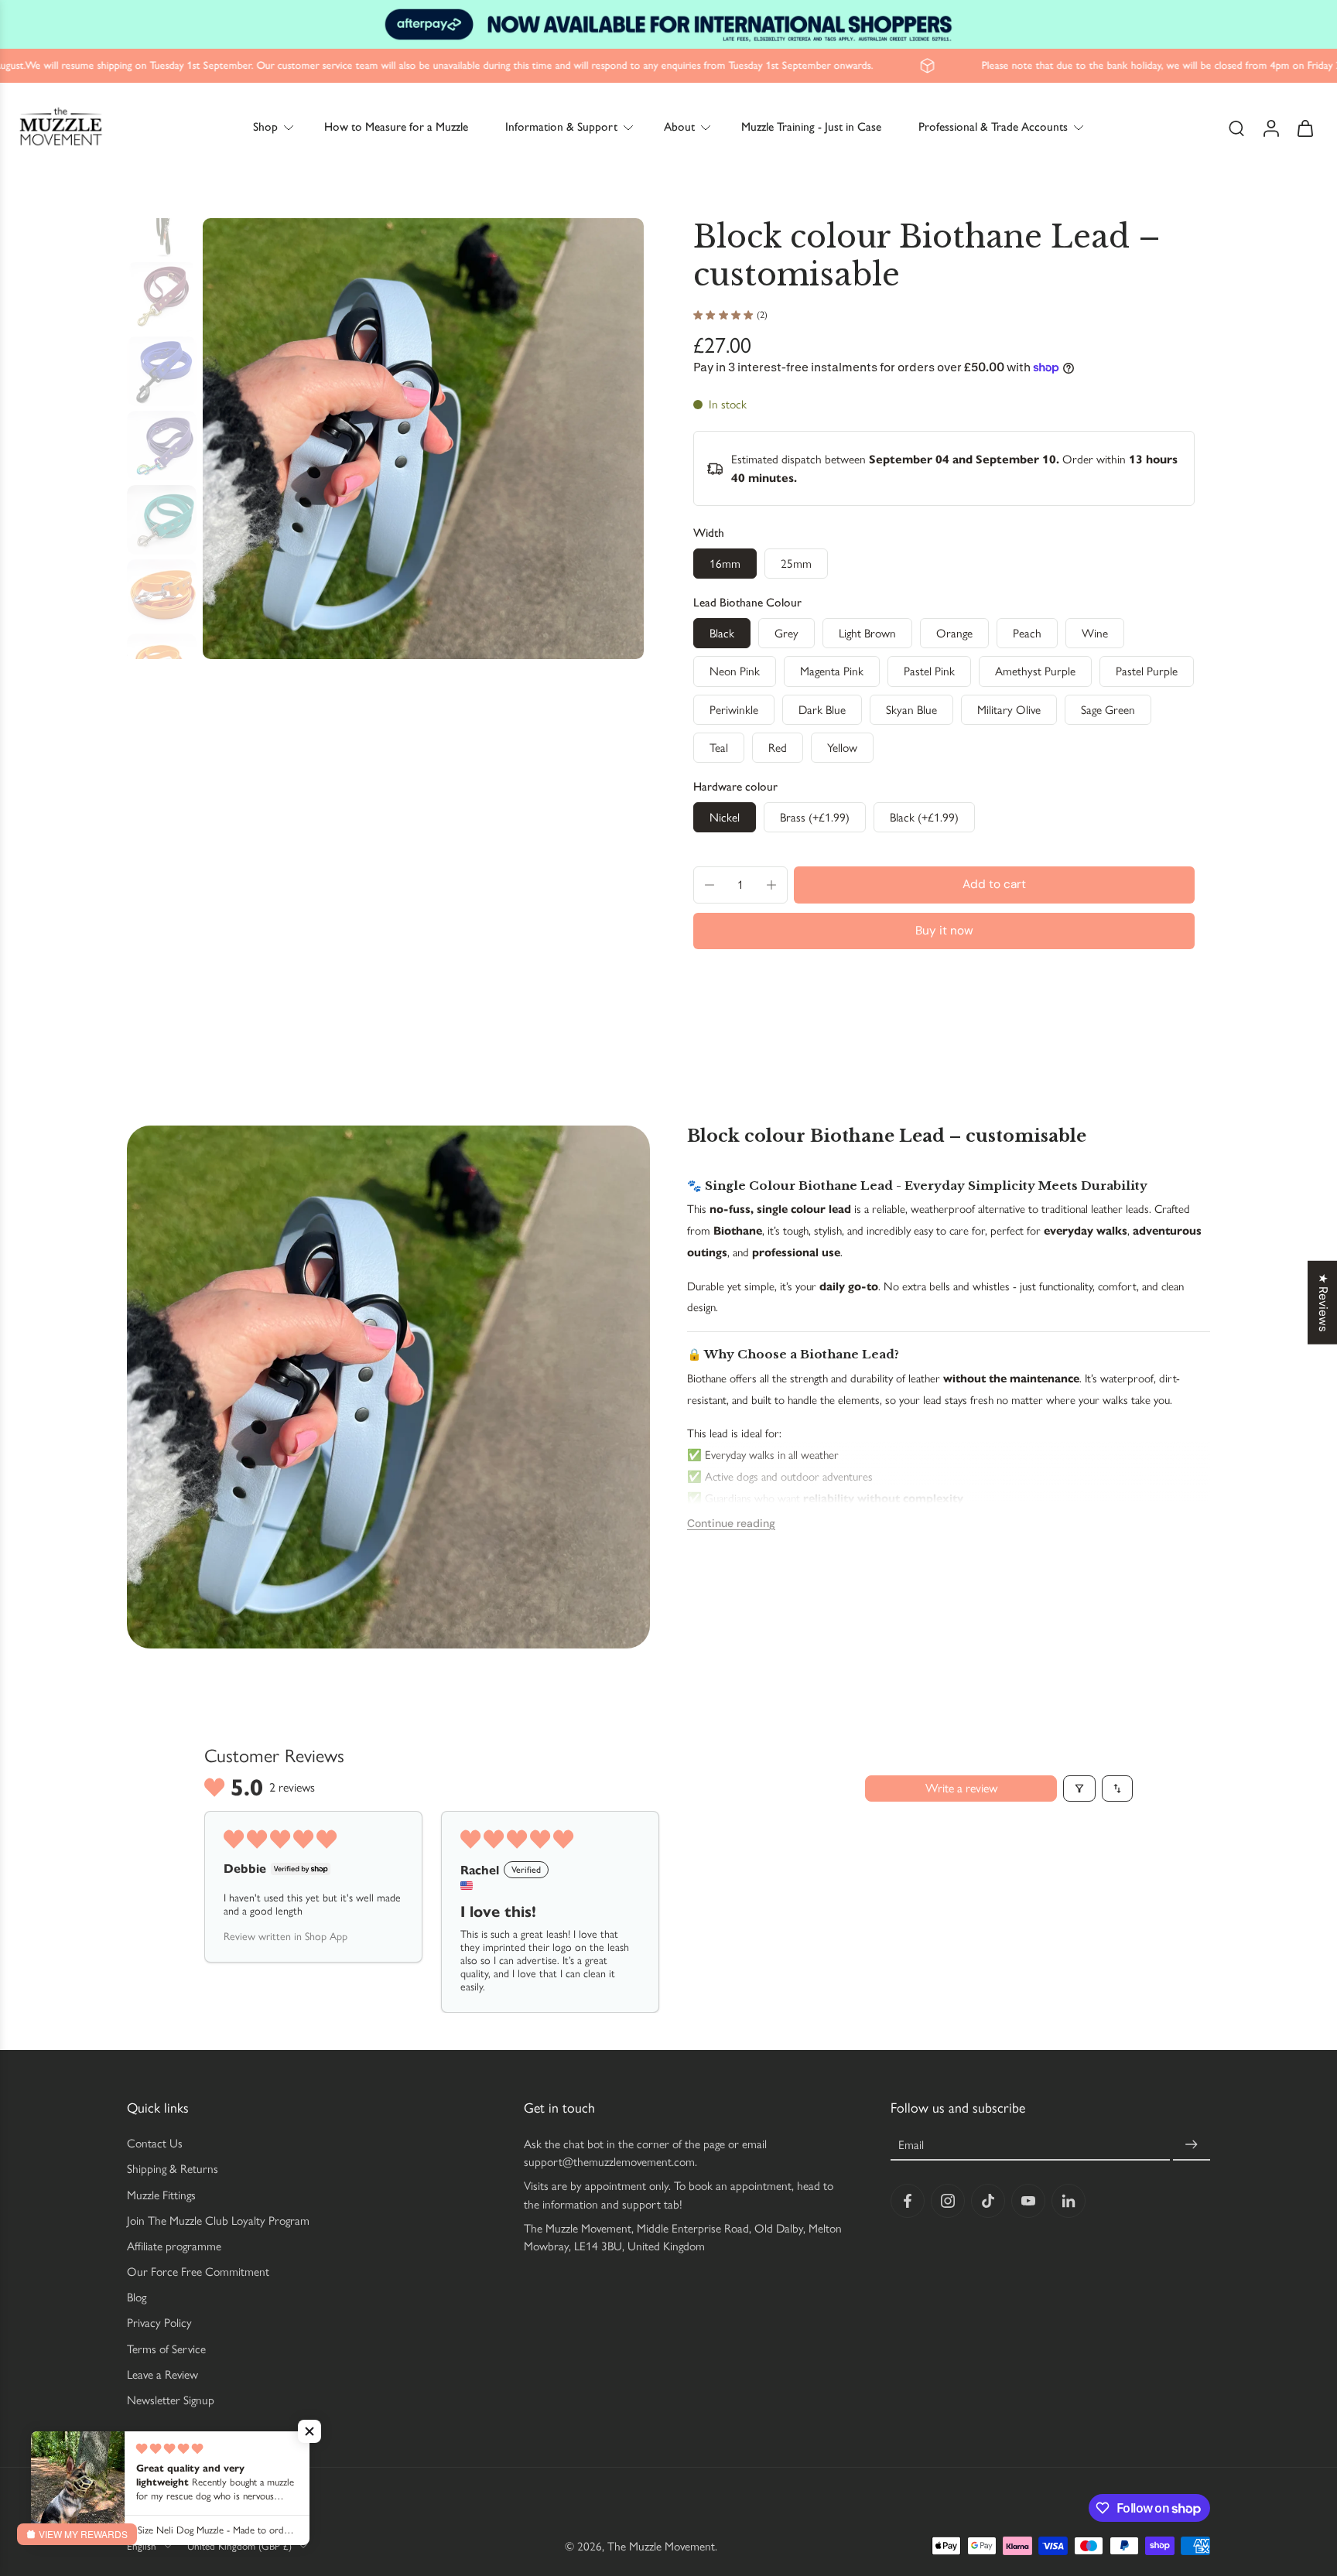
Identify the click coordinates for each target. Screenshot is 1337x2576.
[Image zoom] (423, 439)
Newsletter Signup (171, 2400)
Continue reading (731, 1523)
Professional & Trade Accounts (993, 126)
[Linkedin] (1069, 2201)
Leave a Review (162, 2374)
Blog (137, 2297)
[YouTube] (1028, 2201)
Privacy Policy (159, 2323)
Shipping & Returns (173, 2169)
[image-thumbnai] (162, 223)
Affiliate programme (174, 2246)
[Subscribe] (1192, 2145)
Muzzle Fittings (161, 2194)
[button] (994, 885)
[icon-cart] (1305, 127)
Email (911, 2145)
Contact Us (155, 2143)
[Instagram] (948, 2201)
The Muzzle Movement (661, 2545)
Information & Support (561, 126)
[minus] (710, 885)
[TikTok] (988, 2201)
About (679, 126)
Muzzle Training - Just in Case (811, 126)
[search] (1236, 128)
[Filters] (1079, 1789)
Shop (265, 126)
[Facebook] (908, 2201)
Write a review (961, 1788)
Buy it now (944, 931)
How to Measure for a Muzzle (396, 126)
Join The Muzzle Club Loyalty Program (218, 2220)
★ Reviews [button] (1323, 1303)
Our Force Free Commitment (198, 2272)
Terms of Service (166, 2348)
